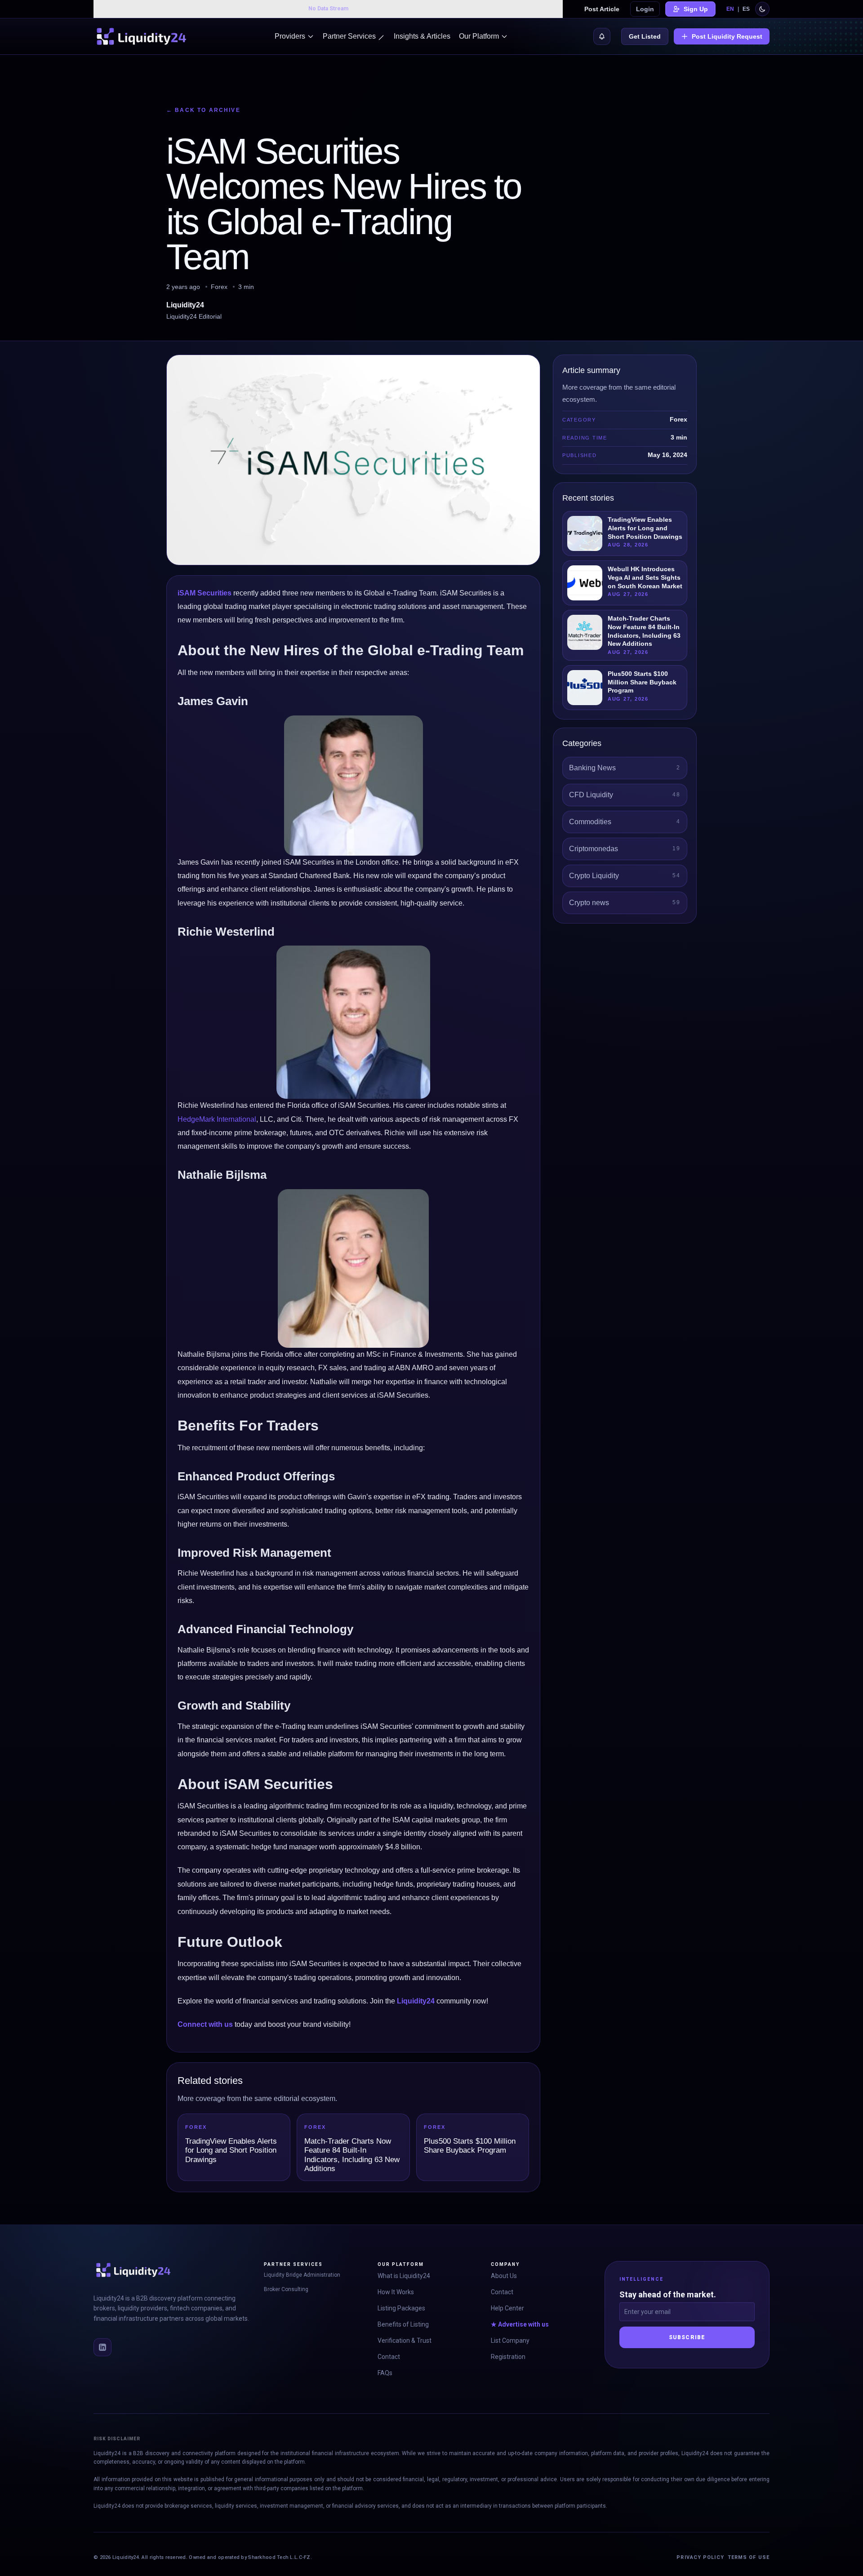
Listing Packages (401, 2308)
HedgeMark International (217, 1119)
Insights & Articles (422, 36)
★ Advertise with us (520, 2324)
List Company (510, 2341)
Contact (389, 2357)
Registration (508, 2357)
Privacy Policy (700, 2557)
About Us (504, 2276)
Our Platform (479, 36)
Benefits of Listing (403, 2324)
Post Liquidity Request (727, 36)
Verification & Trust (405, 2341)
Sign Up (696, 9)
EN (730, 9)
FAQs (385, 2373)
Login (645, 9)
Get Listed (645, 36)
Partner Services (349, 36)
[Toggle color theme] (762, 9)
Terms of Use (749, 2557)
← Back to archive (203, 110)
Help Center (507, 2308)
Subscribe (687, 2337)
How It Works (396, 2292)
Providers (290, 36)
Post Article (602, 9)
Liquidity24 (416, 2001)
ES (746, 9)
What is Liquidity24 (404, 2276)
